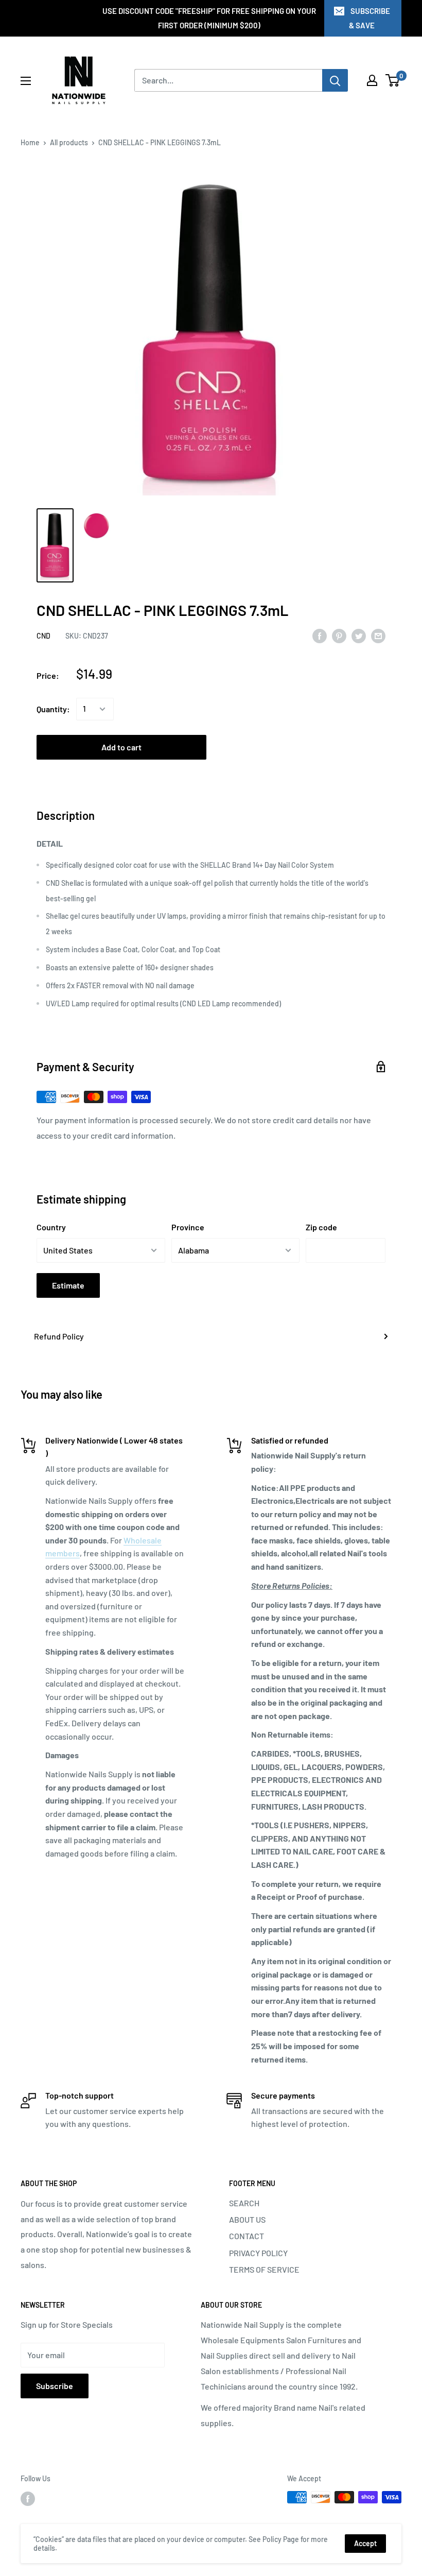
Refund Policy (59, 1336)
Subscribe (55, 2386)
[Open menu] (26, 81)
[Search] (335, 80)
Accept (365, 2543)
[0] (393, 80)
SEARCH (244, 2203)
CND (43, 636)
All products (69, 142)
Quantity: (53, 709)
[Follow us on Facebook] (28, 2498)
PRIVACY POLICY (258, 2253)
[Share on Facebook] (320, 635)
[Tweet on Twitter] (359, 635)
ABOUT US (247, 2219)
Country (51, 1227)
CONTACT (247, 2236)
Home (30, 142)
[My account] (372, 80)
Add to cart (121, 747)
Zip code (321, 1227)
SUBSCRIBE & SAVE (370, 18)
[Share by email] (378, 635)
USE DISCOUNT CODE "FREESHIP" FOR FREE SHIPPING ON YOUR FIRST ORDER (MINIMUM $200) (209, 18)
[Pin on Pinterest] (339, 635)
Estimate (68, 1285)
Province (188, 1227)
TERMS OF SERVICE (264, 2269)
